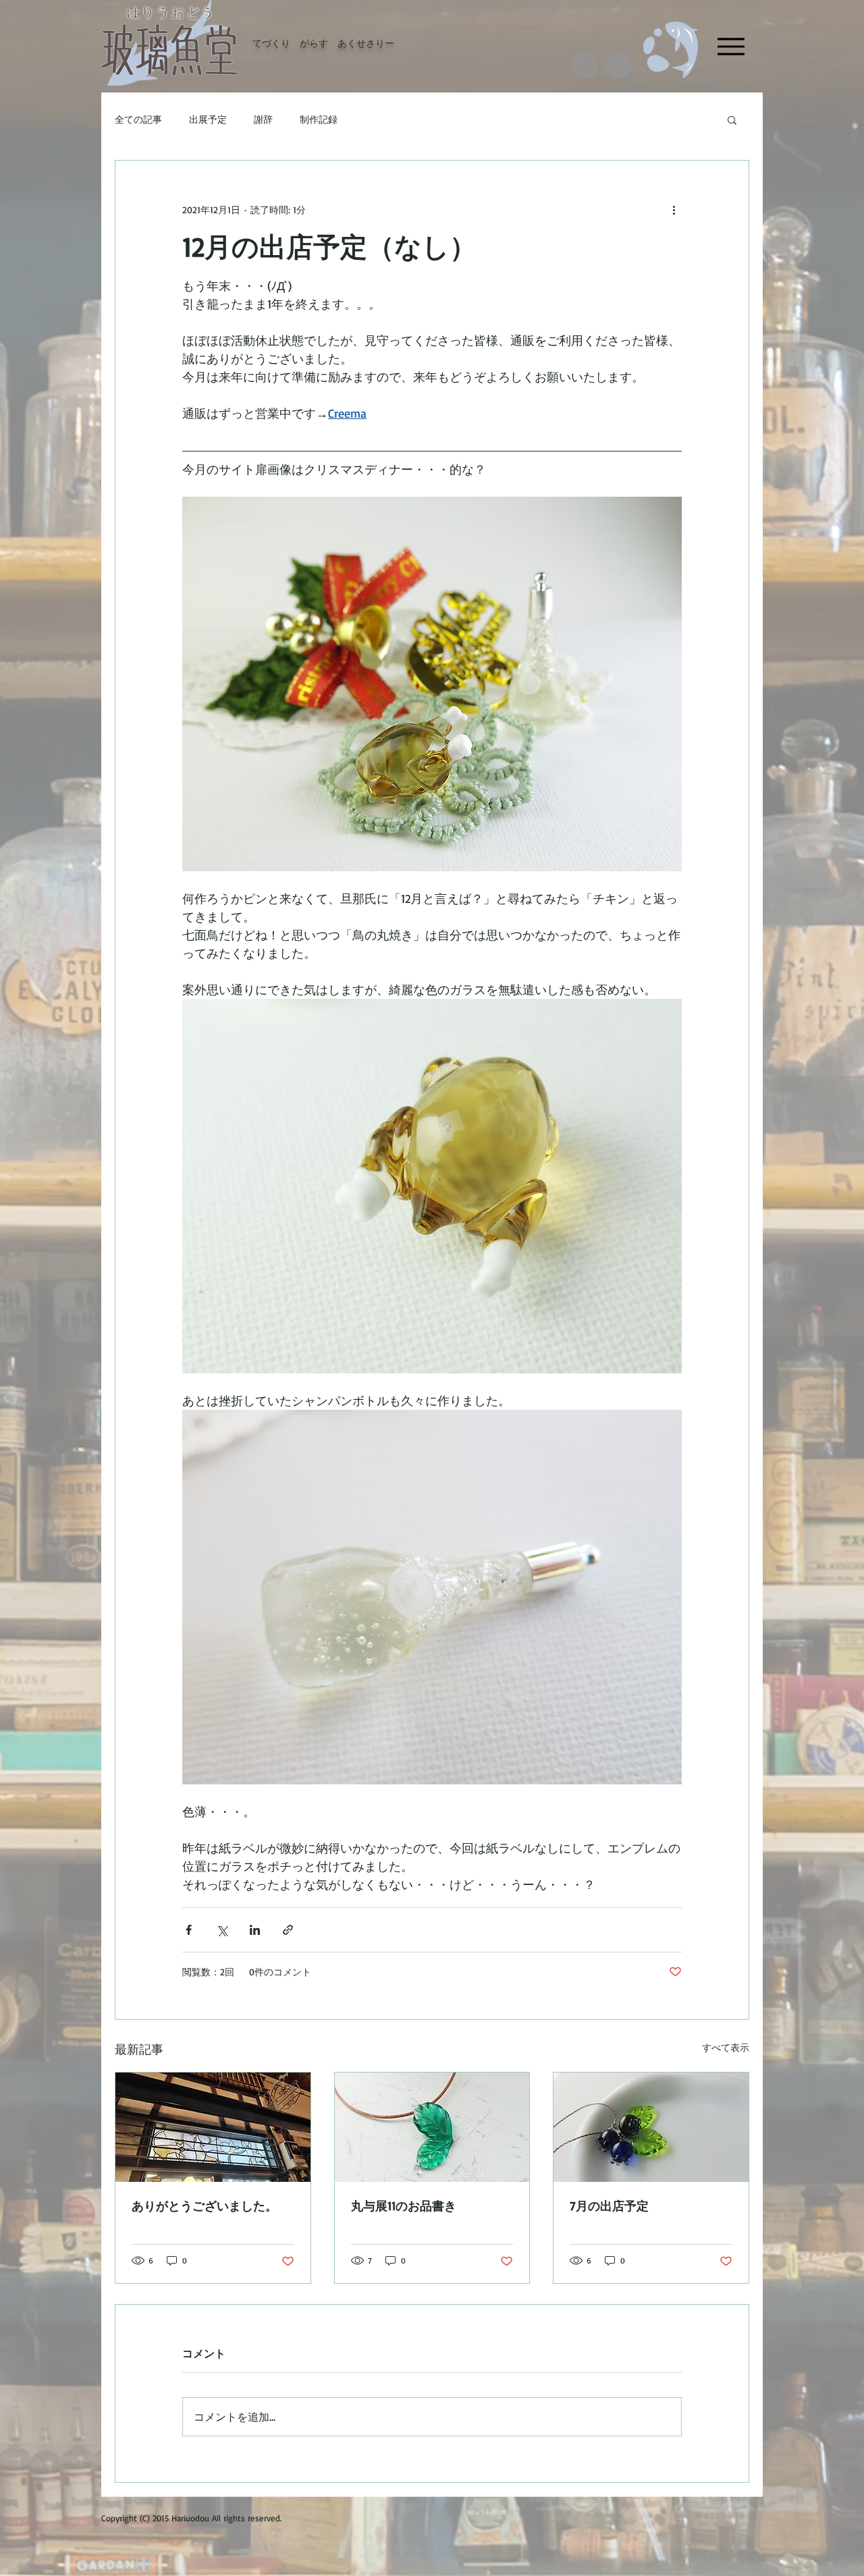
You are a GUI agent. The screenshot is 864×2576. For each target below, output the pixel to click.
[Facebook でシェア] (189, 1930)
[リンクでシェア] (288, 1930)
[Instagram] (585, 65)
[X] (618, 65)
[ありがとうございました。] (213, 2127)
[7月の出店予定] (651, 2127)
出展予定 (208, 119)
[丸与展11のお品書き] (432, 2127)
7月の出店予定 (609, 2205)
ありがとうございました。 (205, 2205)
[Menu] (731, 46)
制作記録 (319, 119)
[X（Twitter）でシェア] (222, 1930)
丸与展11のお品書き (404, 2205)
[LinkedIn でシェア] (255, 1930)
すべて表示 (726, 2047)
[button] (732, 119)
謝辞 (263, 119)
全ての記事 (138, 119)
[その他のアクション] (674, 209)
